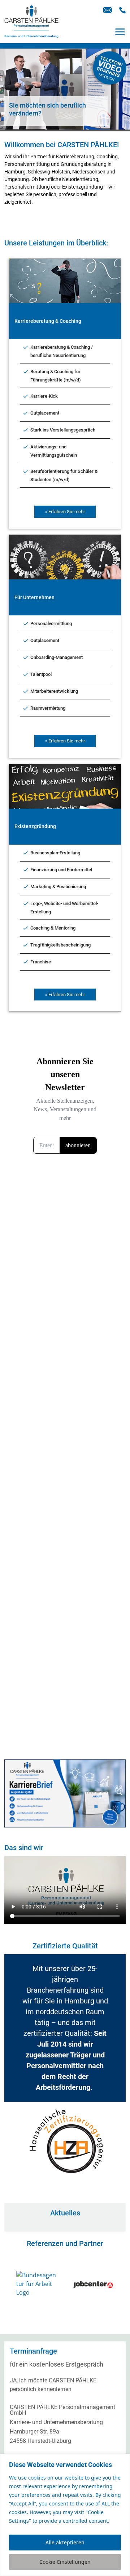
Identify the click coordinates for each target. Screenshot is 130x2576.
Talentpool (41, 674)
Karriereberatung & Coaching (48, 321)
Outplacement (45, 413)
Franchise (41, 962)
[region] (65, 2515)
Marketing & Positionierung (58, 887)
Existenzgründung (35, 826)
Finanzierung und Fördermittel (61, 870)
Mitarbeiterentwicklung (54, 691)
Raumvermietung (48, 708)
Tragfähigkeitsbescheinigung (60, 945)
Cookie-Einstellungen (65, 2562)
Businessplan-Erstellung (55, 853)
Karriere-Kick (44, 396)
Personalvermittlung (51, 623)
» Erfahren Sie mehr (65, 512)
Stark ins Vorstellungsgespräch (63, 430)
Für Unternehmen (34, 597)
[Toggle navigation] (120, 32)
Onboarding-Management (57, 657)
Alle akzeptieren (65, 2542)
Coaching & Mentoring (53, 928)
